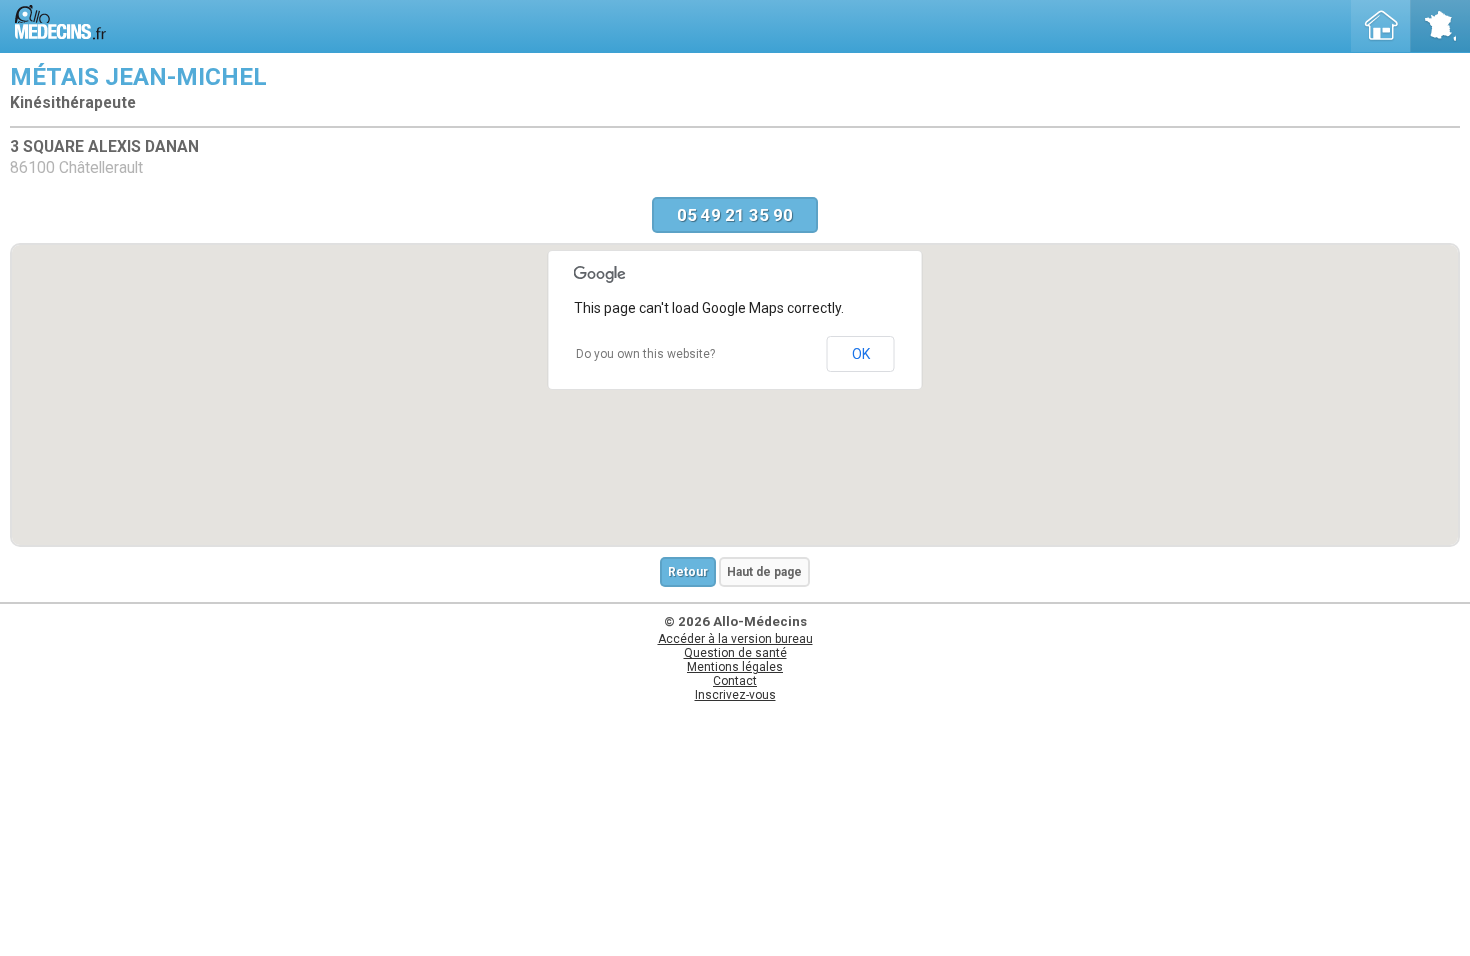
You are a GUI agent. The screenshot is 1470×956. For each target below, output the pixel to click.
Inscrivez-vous (735, 695)
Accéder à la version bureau (735, 639)
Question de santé (735, 653)
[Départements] (1440, 26)
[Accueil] (1381, 26)
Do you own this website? (645, 354)
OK (861, 354)
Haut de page (764, 572)
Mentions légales (735, 667)
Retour (688, 572)
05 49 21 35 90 (735, 215)
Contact (735, 681)
